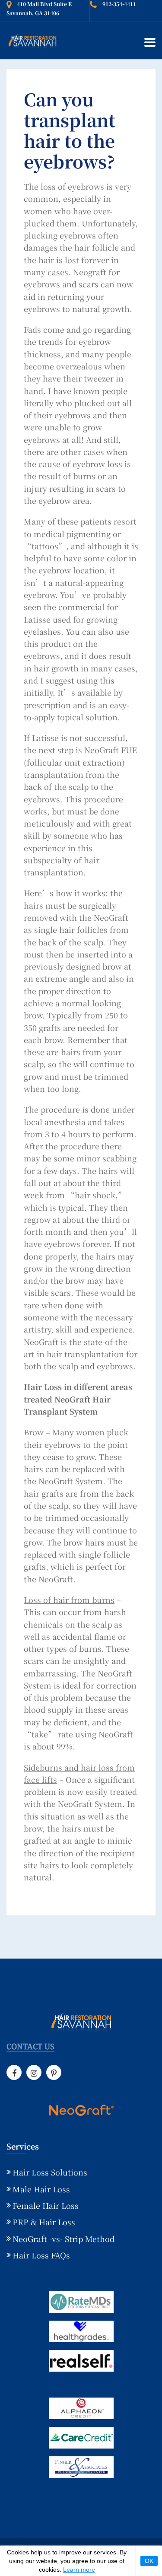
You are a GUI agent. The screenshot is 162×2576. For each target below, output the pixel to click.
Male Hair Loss (41, 2189)
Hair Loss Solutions (50, 2172)
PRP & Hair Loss (44, 2222)
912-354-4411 (119, 4)
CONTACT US (30, 2047)
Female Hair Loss (46, 2205)
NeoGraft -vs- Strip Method (64, 2239)
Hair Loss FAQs (41, 2255)
